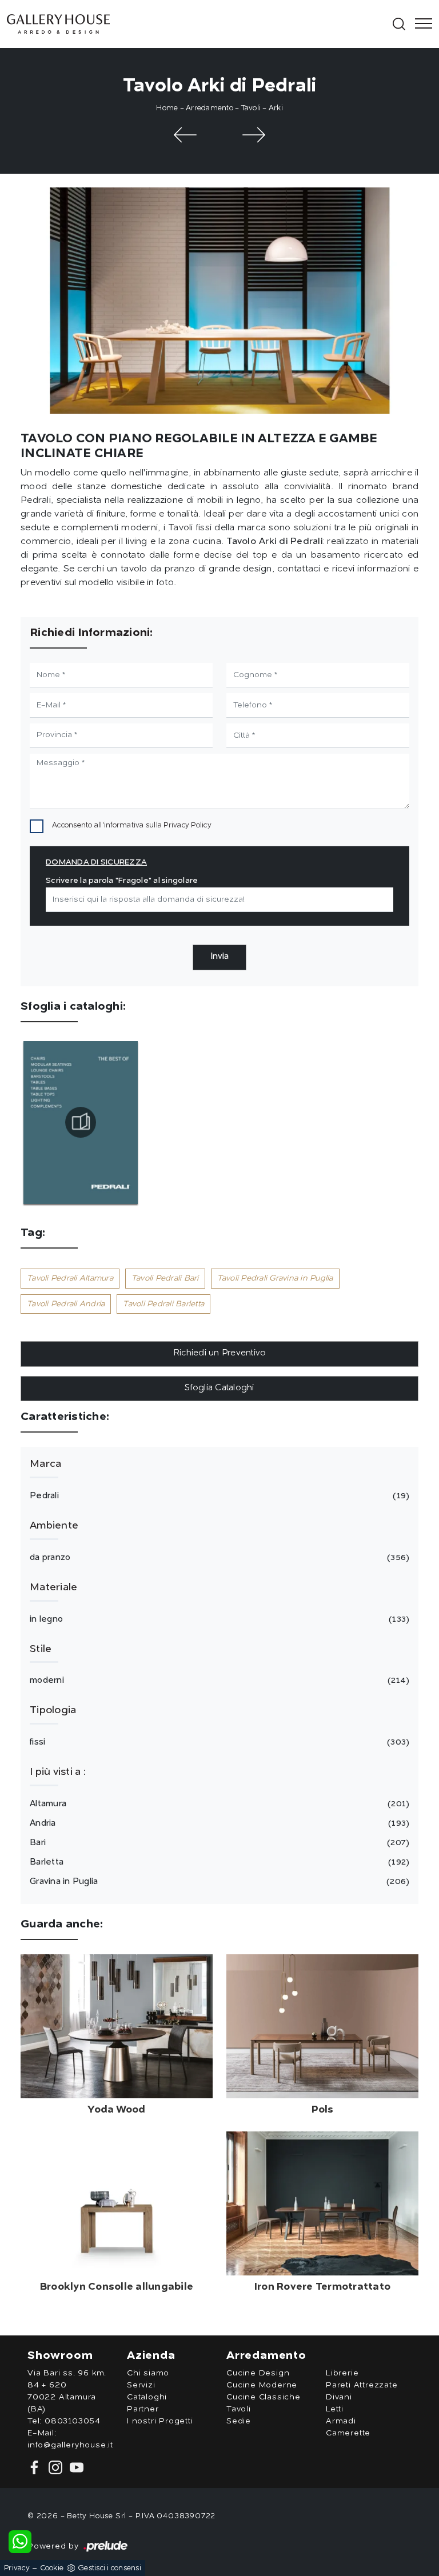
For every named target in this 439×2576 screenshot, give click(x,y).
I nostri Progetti (160, 2421)
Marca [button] (45, 1464)
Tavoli (251, 108)
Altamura (218, 1804)
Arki (276, 108)
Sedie (239, 2421)
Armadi (341, 2421)
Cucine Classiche (264, 2397)
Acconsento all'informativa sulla (132, 825)
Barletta (218, 1863)
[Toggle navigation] (420, 24)
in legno (218, 1620)
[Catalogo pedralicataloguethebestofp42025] (81, 1122)
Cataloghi (147, 2397)
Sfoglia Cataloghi (219, 1388)
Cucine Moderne (262, 2385)
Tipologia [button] (53, 1710)
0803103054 (73, 2421)
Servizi (141, 2385)
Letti (335, 2409)
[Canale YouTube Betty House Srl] (74, 2467)
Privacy (17, 2568)
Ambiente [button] (54, 1526)
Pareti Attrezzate (362, 2385)
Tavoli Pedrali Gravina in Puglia (275, 1278)
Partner (143, 2409)
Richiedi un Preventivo (220, 1353)
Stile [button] (41, 1649)
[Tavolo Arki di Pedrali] (219, 301)
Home (167, 108)
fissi (218, 1743)
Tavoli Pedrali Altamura (70, 1278)
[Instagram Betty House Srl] (55, 2467)
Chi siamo (148, 2373)
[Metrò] (254, 135)
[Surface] (185, 135)
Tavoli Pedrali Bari (165, 1278)
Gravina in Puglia (218, 1882)
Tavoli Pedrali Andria (66, 1304)
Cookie (52, 2568)
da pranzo (218, 1558)
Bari (218, 1843)
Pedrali (218, 1496)
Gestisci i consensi (109, 2568)
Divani (339, 2397)
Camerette (348, 2433)
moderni (218, 1681)
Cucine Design (258, 2373)
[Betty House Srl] (198, 24)
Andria (218, 1824)
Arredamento (209, 108)
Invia (219, 957)
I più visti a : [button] (58, 1772)
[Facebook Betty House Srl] (36, 2467)
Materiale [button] (53, 1587)
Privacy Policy (187, 825)
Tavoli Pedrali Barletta (163, 1304)
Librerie (342, 2373)
